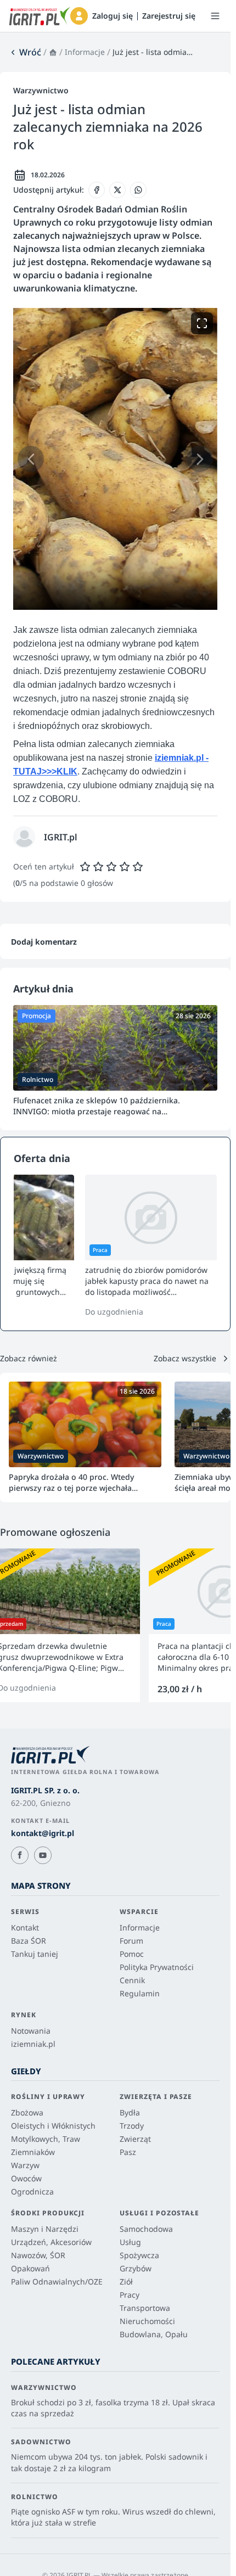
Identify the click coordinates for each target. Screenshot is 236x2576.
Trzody (132, 2126)
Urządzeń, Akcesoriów (51, 2242)
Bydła (130, 2112)
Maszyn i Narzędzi (45, 2229)
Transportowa (145, 2308)
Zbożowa (27, 2112)
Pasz (128, 2152)
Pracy (130, 2295)
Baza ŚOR (29, 1941)
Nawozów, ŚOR (38, 2255)
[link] (25, 52)
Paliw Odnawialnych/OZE (57, 2282)
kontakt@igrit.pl (43, 1833)
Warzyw (25, 2165)
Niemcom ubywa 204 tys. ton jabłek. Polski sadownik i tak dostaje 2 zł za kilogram (109, 2462)
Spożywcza (139, 2255)
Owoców (26, 2178)
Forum (131, 1941)
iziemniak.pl (33, 2044)
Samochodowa (146, 2229)
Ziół (126, 2282)
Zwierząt (135, 2139)
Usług (130, 2242)
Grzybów (136, 2268)
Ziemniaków (33, 2152)
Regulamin (140, 1993)
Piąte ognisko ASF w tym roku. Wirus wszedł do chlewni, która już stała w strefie (113, 2517)
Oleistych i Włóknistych (53, 2126)
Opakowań (30, 2268)
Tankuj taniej (35, 1954)
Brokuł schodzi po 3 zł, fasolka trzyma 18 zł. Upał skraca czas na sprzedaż (113, 2408)
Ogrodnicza (32, 2191)
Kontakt (25, 1927)
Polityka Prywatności (157, 1967)
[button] (79, 16)
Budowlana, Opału (154, 2334)
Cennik (132, 1980)
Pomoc (132, 1954)
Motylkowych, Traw (46, 2139)
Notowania (31, 2031)
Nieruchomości (147, 2321)
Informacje (85, 52)
